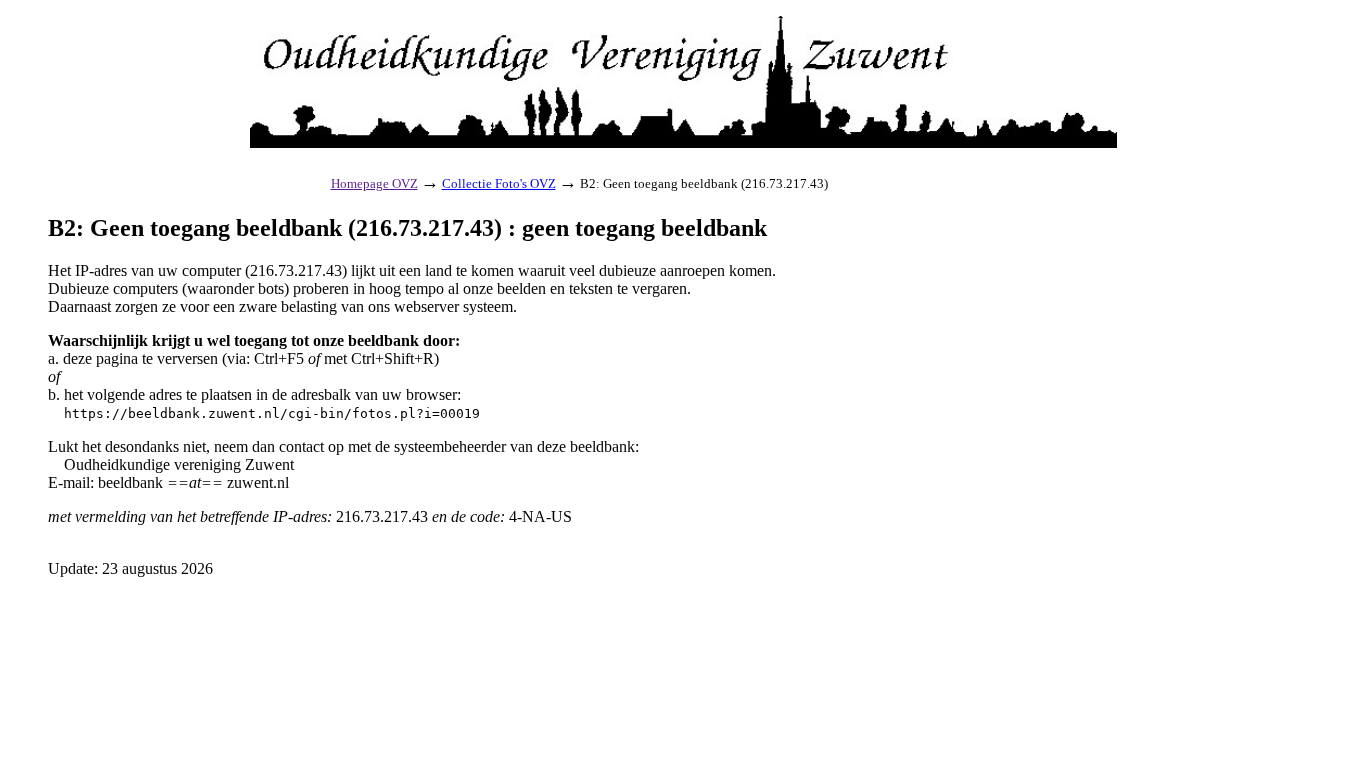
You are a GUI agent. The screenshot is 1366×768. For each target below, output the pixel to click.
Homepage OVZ (374, 183)
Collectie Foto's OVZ (499, 183)
